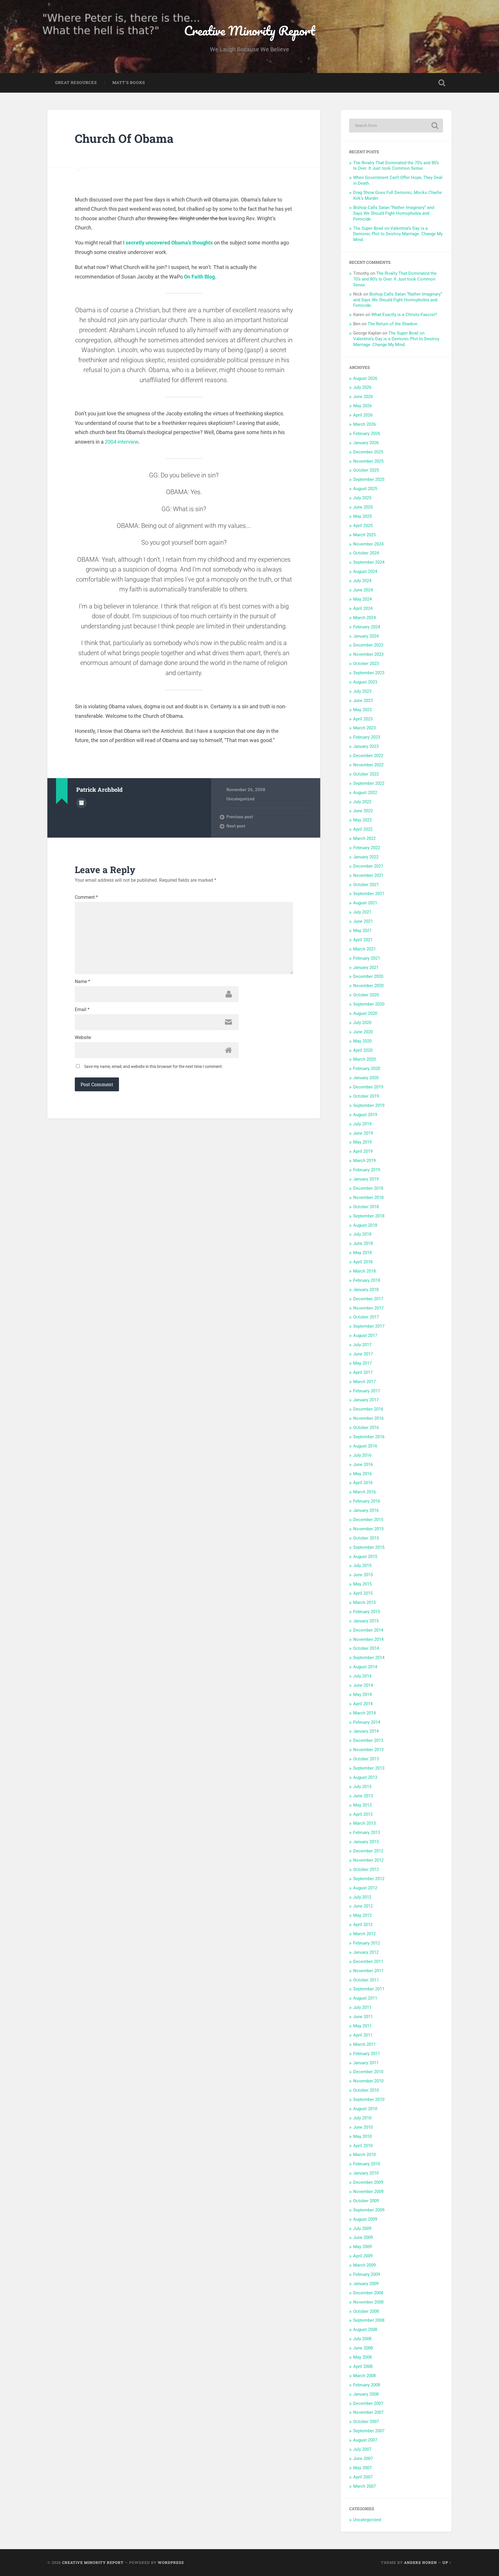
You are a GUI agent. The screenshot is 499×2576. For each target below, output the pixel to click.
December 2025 (368, 452)
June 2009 (363, 2237)
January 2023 (366, 746)
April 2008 (363, 2366)
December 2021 (368, 866)
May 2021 (362, 931)
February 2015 (367, 1612)
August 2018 (365, 1225)
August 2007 (365, 2440)
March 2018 (364, 1271)
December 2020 (368, 976)
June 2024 (363, 590)
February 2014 (367, 1722)
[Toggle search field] (442, 83)
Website (83, 1038)
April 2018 (363, 1262)
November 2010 (368, 2081)
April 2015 (363, 1593)
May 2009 (362, 2247)
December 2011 (368, 1962)
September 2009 (369, 2210)
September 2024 (369, 562)
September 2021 (369, 894)
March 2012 (364, 1934)
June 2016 (363, 1464)
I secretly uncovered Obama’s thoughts (168, 243)
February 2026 (367, 434)
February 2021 (367, 958)
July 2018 (362, 1234)
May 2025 (362, 516)
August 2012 (365, 1888)
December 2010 (368, 2072)
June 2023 (363, 700)
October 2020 (366, 995)
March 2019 (364, 1161)
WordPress (171, 2562)
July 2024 (362, 581)
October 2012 (366, 1869)
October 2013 (366, 1759)
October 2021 (366, 885)
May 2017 (362, 1363)
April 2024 (363, 608)
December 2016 (368, 1409)
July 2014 (362, 1676)
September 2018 (369, 1216)
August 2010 (365, 2109)
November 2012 (368, 1860)
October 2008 (366, 2311)
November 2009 (368, 2192)
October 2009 (366, 2201)
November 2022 (368, 765)
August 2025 (365, 489)
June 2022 (363, 811)
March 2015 (364, 1602)
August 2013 (365, 1777)
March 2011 (364, 2044)
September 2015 (369, 1547)
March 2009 (364, 2265)
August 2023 (365, 682)
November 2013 (368, 1750)
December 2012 (368, 1851)
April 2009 (363, 2256)
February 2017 (367, 1391)
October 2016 (366, 1428)
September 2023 (369, 673)
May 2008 (362, 2357)
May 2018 (362, 1253)
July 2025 (362, 498)
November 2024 (368, 544)
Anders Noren (420, 2562)
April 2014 (363, 1704)
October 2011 (366, 1980)
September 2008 (369, 2320)
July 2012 (362, 1897)
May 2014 (362, 1695)
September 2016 (369, 1437)
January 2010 (366, 2173)
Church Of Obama (124, 138)
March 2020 (364, 1059)
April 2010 (363, 2146)
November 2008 (368, 2302)
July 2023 (362, 691)
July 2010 (362, 2118)
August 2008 (365, 2330)
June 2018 (363, 1243)
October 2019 (366, 1096)
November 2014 (368, 1639)
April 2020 (363, 1050)
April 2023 (363, 719)
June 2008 (363, 2348)
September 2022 (369, 783)
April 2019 (363, 1151)
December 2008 (368, 2293)
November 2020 (368, 986)
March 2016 (364, 1492)
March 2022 (364, 838)
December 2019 (368, 1087)
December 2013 (368, 1740)
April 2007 (363, 2477)
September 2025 (369, 479)
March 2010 (364, 2155)
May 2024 (362, 599)
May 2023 (362, 710)
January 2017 (366, 1400)
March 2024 (364, 618)
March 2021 (364, 949)
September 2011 (369, 1989)
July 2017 (362, 1345)
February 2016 (367, 1501)
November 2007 (368, 2412)
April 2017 (363, 1372)
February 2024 (367, 627)
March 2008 (364, 2376)
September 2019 (369, 1105)
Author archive (81, 803)
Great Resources (76, 83)
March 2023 (364, 728)
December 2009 (368, 2182)
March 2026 (364, 424)
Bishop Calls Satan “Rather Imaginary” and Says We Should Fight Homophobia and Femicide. (394, 213)
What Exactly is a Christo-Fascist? (404, 315)
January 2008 (366, 2394)
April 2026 (363, 415)
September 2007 (369, 2431)
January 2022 (366, 857)
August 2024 (365, 571)
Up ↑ (447, 2562)
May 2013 (362, 1805)
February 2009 (367, 2274)
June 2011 (363, 2017)
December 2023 (368, 645)
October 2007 (366, 2422)
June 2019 (363, 1133)
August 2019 (365, 1115)
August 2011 (365, 1998)
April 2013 (363, 1814)
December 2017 (368, 1299)
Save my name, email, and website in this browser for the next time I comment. (153, 1066)
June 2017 (363, 1354)
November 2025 (368, 461)
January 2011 (366, 2063)
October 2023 (366, 664)
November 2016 (368, 1418)
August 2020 (365, 1013)
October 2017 (366, 1317)
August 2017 (365, 1335)
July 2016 (362, 1455)
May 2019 (362, 1142)
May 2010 (362, 2136)
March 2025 (364, 535)
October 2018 (366, 1207)
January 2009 (366, 2284)
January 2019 (366, 1179)
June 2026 (363, 397)
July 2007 (362, 2449)
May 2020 (362, 1041)
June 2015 (363, 1575)
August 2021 (365, 903)
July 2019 (362, 1124)
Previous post (240, 817)
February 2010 (367, 2164)
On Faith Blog (199, 277)
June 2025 (363, 507)
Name (82, 982)
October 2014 (366, 1648)
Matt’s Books (129, 83)
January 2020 (366, 1078)
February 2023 (367, 737)
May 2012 (362, 1915)
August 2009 (365, 2219)
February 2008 (367, 2385)
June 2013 (363, 1796)
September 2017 (369, 1326)
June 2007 (363, 2459)
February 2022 (367, 848)
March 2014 (364, 1713)
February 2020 (367, 1068)
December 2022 (368, 756)
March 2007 (364, 2486)
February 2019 (367, 1170)
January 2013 (366, 1842)
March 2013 (364, 1823)
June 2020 (363, 1032)
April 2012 (363, 1925)
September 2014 (369, 1658)
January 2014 (366, 1731)
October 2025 (366, 470)
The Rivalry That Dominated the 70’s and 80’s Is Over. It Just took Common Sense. (396, 166)
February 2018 (367, 1280)
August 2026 (365, 378)
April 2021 (363, 940)
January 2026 (366, 443)
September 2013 (369, 1768)
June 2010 (363, 2127)
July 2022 (362, 802)
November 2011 (368, 1971)
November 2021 (368, 875)
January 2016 (366, 1510)
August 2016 (365, 1446)
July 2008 (362, 2339)
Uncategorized (240, 799)
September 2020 (369, 1004)
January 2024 (366, 636)
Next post (236, 826)
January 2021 (366, 967)
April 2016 (363, 1483)
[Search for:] (396, 126)
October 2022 (366, 774)
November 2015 (368, 1529)
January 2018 (366, 1290)
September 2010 (369, 2099)
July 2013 (362, 1787)
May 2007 (362, 2468)
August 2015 (365, 1557)
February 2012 (367, 1943)
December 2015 (368, 1520)
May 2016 (362, 1474)
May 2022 (362, 820)
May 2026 (362, 406)
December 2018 (368, 1188)
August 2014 (365, 1667)
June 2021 (363, 921)
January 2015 (366, 1621)
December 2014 (368, 1630)
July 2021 (362, 912)
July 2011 (362, 2007)
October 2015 (366, 1538)
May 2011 (362, 2026)
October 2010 (366, 2090)
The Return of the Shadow (392, 324)
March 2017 (364, 1382)
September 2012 (369, 1879)
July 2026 (362, 387)
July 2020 (362, 1023)
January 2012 (366, 1952)
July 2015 (362, 1566)
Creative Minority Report (249, 30)
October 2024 (366, 553)
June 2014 (363, 1685)
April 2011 (363, 2035)
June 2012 (363, 1906)
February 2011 (367, 2054)
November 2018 (368, 1198)
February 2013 (367, 1832)
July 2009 (362, 2228)
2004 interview (122, 442)
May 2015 (362, 1584)
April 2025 (363, 526)
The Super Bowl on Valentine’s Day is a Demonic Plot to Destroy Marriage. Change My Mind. (398, 234)
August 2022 (365, 793)
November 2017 (368, 1308)
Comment (86, 897)
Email (82, 1010)
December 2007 (368, 2403)
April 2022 (363, 829)
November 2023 (368, 654)
